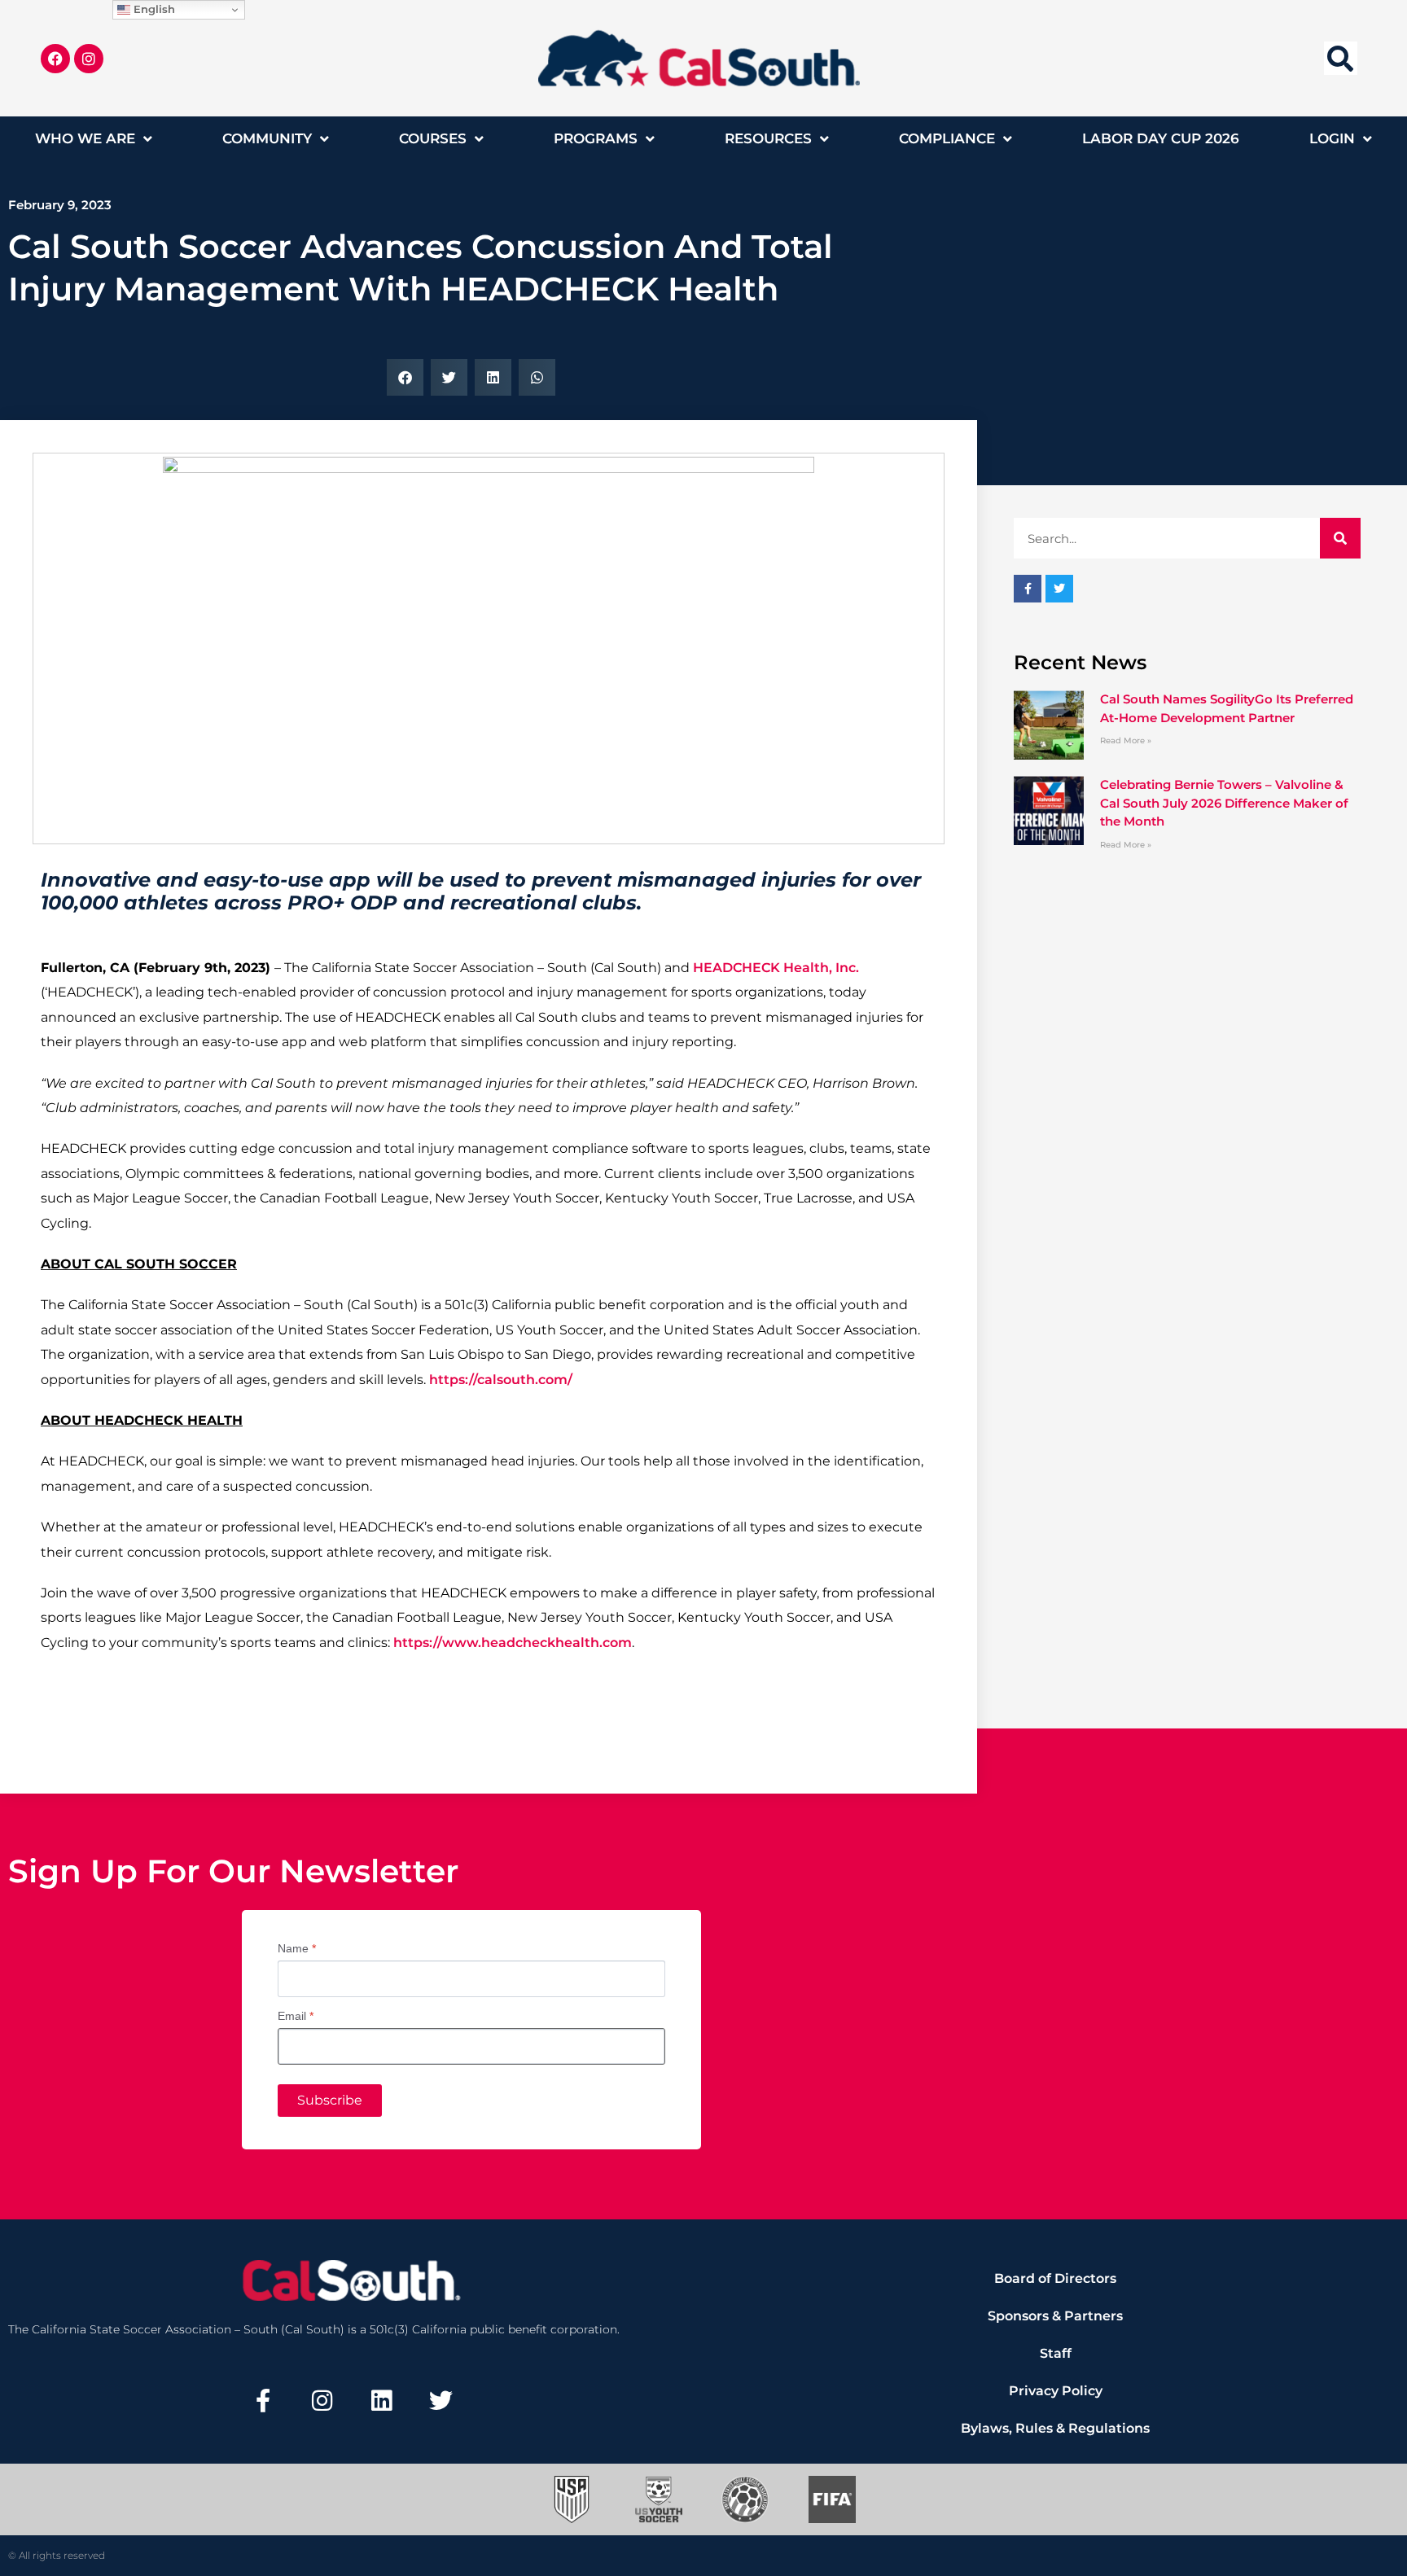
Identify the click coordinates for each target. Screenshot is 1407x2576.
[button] (1341, 58)
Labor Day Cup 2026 (1161, 138)
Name (297, 1948)
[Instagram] (89, 59)
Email (296, 2016)
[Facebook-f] (263, 2400)
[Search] (1340, 538)
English (153, 9)
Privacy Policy (1056, 2391)
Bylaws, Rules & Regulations (1055, 2428)
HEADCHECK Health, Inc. (776, 968)
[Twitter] (441, 2400)
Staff (1056, 2353)
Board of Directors (1055, 2278)
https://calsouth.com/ (501, 1380)
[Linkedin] (382, 2400)
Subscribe (330, 2100)
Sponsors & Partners (1055, 2316)
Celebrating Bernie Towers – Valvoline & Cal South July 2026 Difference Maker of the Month (1224, 803)
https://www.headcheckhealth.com (513, 1643)
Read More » (1126, 740)
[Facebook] (55, 59)
